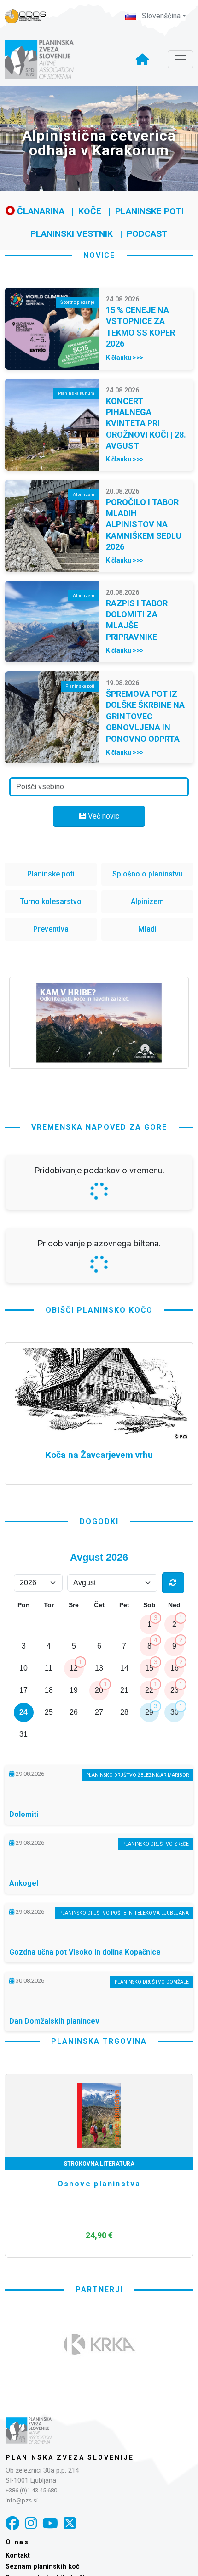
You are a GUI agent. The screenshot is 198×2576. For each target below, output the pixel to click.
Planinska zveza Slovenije (70, 2457)
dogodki (99, 1521)
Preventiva (51, 929)
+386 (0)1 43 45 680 (31, 2490)
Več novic (103, 816)
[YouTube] (50, 2523)
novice (99, 255)
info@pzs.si (22, 2500)
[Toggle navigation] (181, 59)
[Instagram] (31, 2523)
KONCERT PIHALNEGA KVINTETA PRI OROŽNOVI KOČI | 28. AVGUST (146, 424)
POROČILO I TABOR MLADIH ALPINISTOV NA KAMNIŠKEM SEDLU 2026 (144, 525)
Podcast (147, 234)
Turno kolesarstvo (51, 901)
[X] (70, 2523)
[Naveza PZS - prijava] (30, 16)
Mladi (147, 929)
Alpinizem (147, 901)
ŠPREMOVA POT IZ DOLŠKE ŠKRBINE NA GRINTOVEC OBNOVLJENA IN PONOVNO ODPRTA (145, 716)
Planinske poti (149, 211)
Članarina (40, 211)
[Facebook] (12, 2523)
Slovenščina (160, 16)
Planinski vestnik (72, 234)
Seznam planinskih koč (43, 2567)
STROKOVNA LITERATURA (99, 2164)
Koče (90, 211)
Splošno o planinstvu (148, 874)
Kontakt (18, 2556)
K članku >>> (125, 358)
